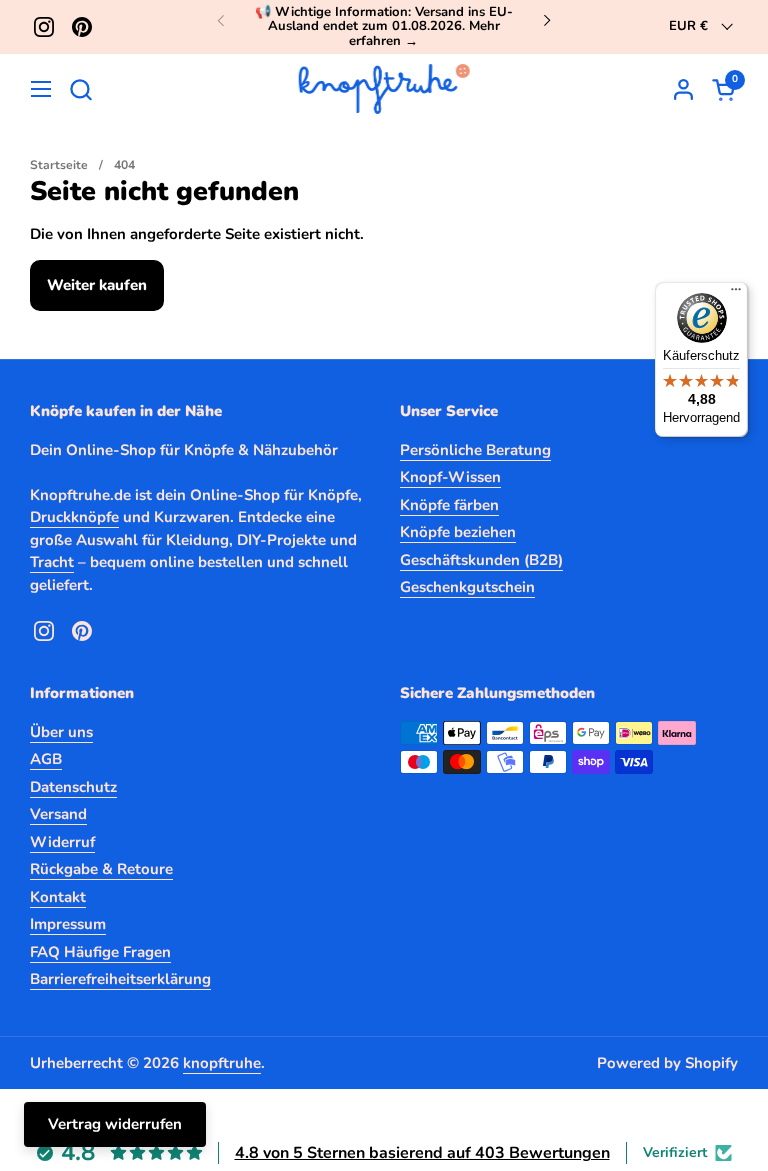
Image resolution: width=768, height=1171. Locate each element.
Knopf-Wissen (450, 477)
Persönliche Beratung (475, 450)
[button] (80, 89)
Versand (58, 814)
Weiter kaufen (97, 285)
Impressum (68, 924)
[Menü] (736, 294)
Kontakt (58, 897)
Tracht (52, 562)
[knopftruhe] (384, 89)
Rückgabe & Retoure (101, 869)
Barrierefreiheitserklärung (120, 979)
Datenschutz (73, 787)
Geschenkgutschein (467, 587)
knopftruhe (222, 1063)
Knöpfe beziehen (458, 532)
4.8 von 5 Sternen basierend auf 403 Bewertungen (422, 1153)
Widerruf (62, 842)
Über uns (61, 732)
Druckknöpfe (74, 517)
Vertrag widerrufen (115, 1124)
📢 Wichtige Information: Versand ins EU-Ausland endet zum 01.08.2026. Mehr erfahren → (384, 26)
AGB (46, 759)
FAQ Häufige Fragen (100, 952)
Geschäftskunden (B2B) (481, 560)
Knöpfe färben (449, 505)
